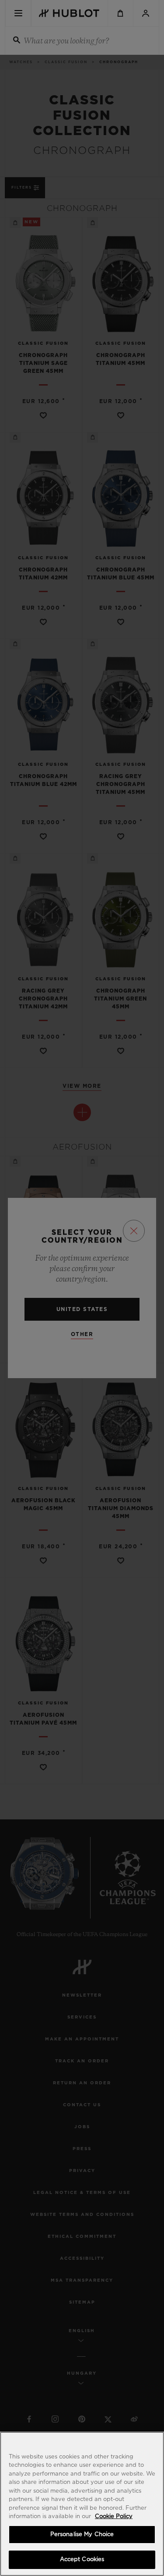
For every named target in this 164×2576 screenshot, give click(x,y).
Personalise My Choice (82, 2535)
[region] (82, 2504)
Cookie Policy (114, 2517)
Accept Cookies (82, 2560)
